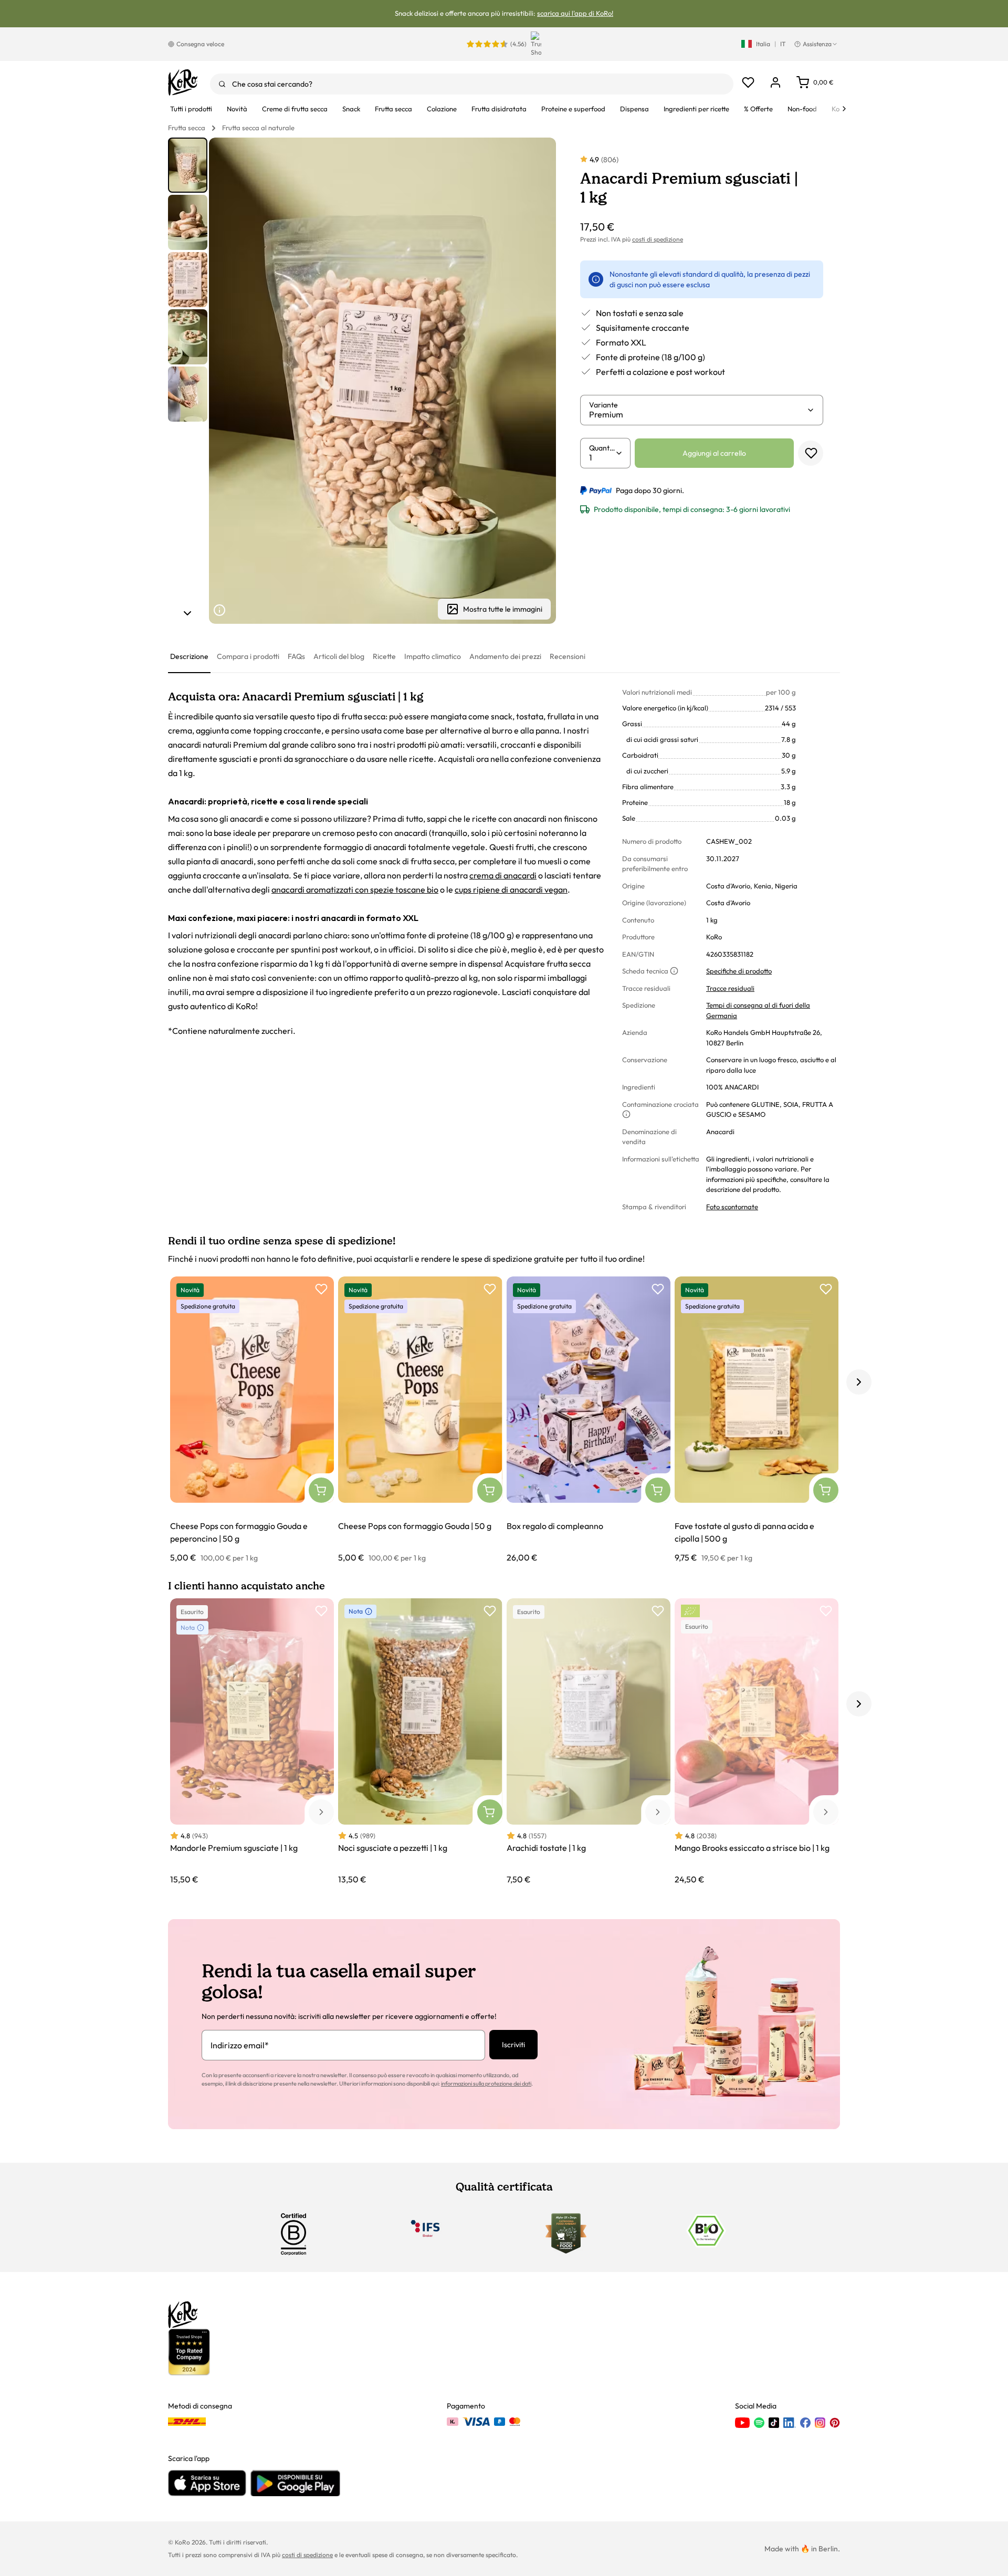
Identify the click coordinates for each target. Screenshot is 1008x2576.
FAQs (296, 656)
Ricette (384, 656)
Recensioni (568, 656)
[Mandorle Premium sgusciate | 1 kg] (252, 1742)
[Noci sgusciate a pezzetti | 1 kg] (420, 1742)
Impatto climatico (433, 656)
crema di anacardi (503, 875)
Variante (603, 405)
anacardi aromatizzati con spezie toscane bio (355, 889)
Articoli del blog (339, 656)
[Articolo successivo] (187, 613)
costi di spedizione (658, 239)
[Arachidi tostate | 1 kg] (589, 1742)
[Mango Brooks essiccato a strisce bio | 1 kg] (757, 1742)
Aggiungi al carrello (714, 453)
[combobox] (472, 84)
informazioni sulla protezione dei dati (486, 2083)
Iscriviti (513, 2045)
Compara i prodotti (248, 656)
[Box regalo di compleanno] (589, 1420)
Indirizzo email (240, 2045)
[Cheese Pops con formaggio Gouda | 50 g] (420, 1420)
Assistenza (817, 44)
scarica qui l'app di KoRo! (575, 13)
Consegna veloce (200, 44)
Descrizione (189, 656)
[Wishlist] (748, 82)
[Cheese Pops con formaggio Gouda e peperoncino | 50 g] (252, 1420)
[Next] (844, 109)
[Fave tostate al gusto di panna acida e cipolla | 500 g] (757, 1420)
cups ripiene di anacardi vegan (511, 889)
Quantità (602, 448)
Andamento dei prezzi (505, 656)
